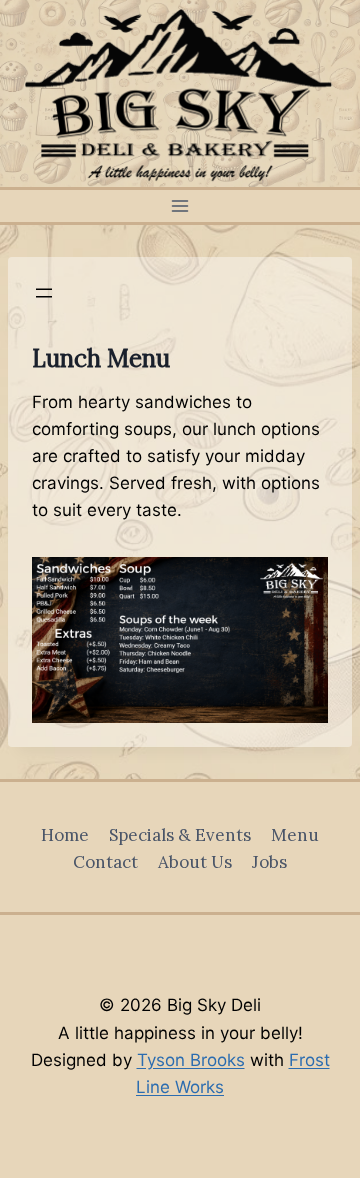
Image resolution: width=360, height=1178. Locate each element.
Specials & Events (180, 835)
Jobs (269, 862)
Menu (295, 835)
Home (65, 835)
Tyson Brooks (191, 1060)
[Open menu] (180, 205)
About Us (195, 862)
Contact (105, 862)
